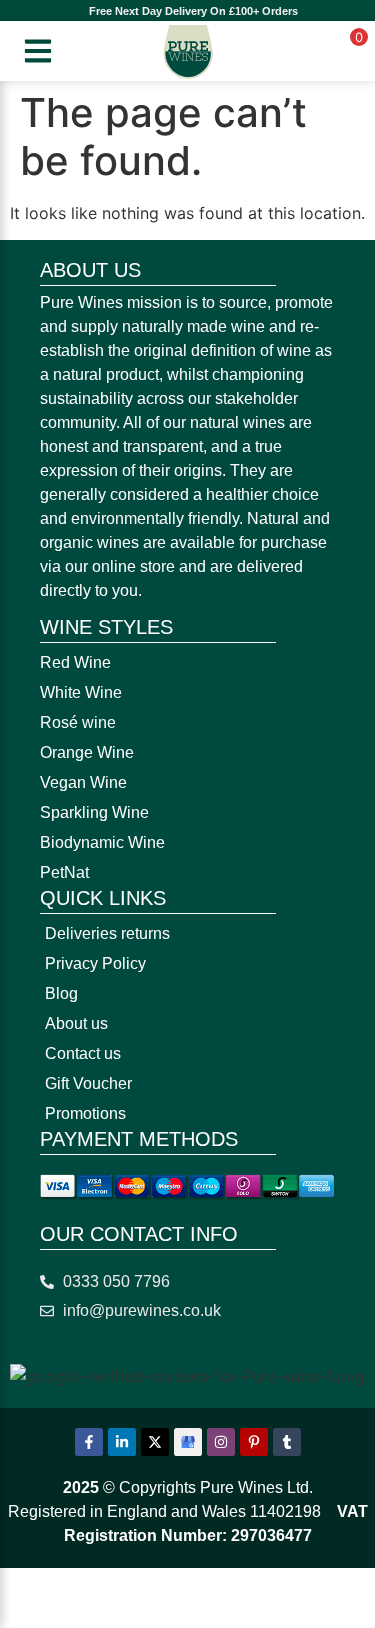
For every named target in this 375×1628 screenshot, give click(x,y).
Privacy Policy (95, 963)
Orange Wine (87, 752)
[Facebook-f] (89, 1442)
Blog (61, 993)
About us (76, 1023)
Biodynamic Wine (102, 842)
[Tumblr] (287, 1442)
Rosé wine (78, 722)
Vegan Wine (83, 782)
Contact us (83, 1053)
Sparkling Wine (94, 812)
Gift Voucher (88, 1083)
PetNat (64, 872)
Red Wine (75, 662)
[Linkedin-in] (122, 1442)
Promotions (85, 1113)
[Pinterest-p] (254, 1442)
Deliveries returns (107, 933)
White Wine (81, 692)
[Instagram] (221, 1442)
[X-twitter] (155, 1442)
